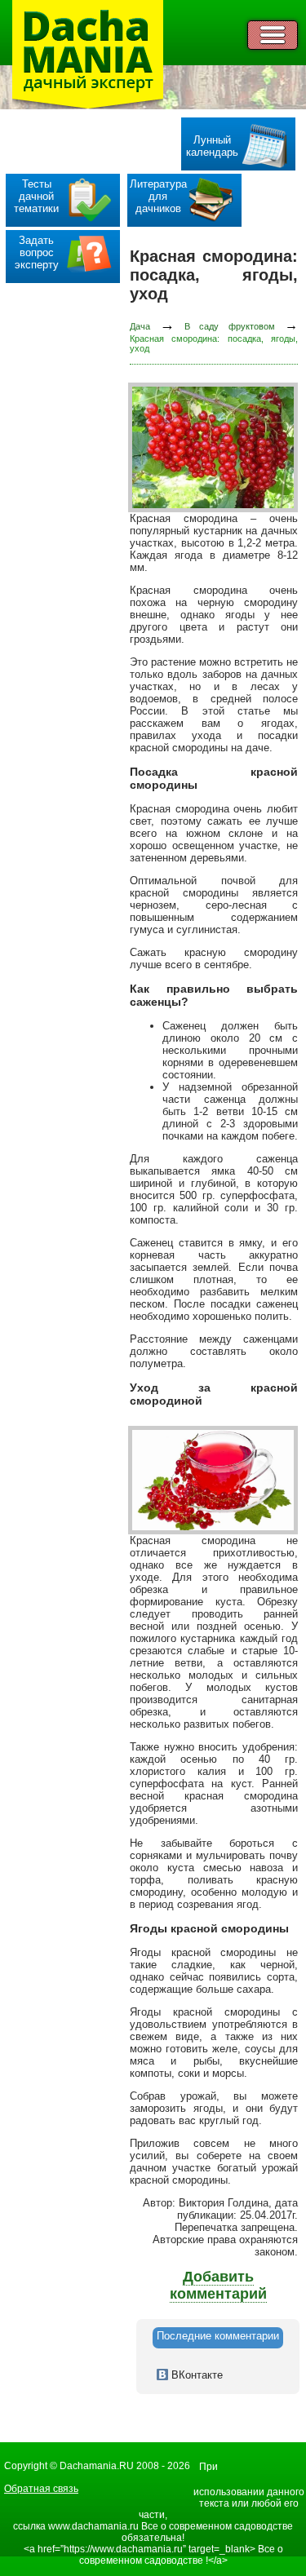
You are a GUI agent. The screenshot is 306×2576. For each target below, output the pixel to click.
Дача (140, 326)
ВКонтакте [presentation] (195, 2375)
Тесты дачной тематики (36, 196)
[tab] (218, 2338)
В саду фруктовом (230, 326)
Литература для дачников (158, 196)
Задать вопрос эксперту (37, 252)
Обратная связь (41, 2489)
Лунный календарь (212, 146)
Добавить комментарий (218, 2285)
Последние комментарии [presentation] (218, 2336)
